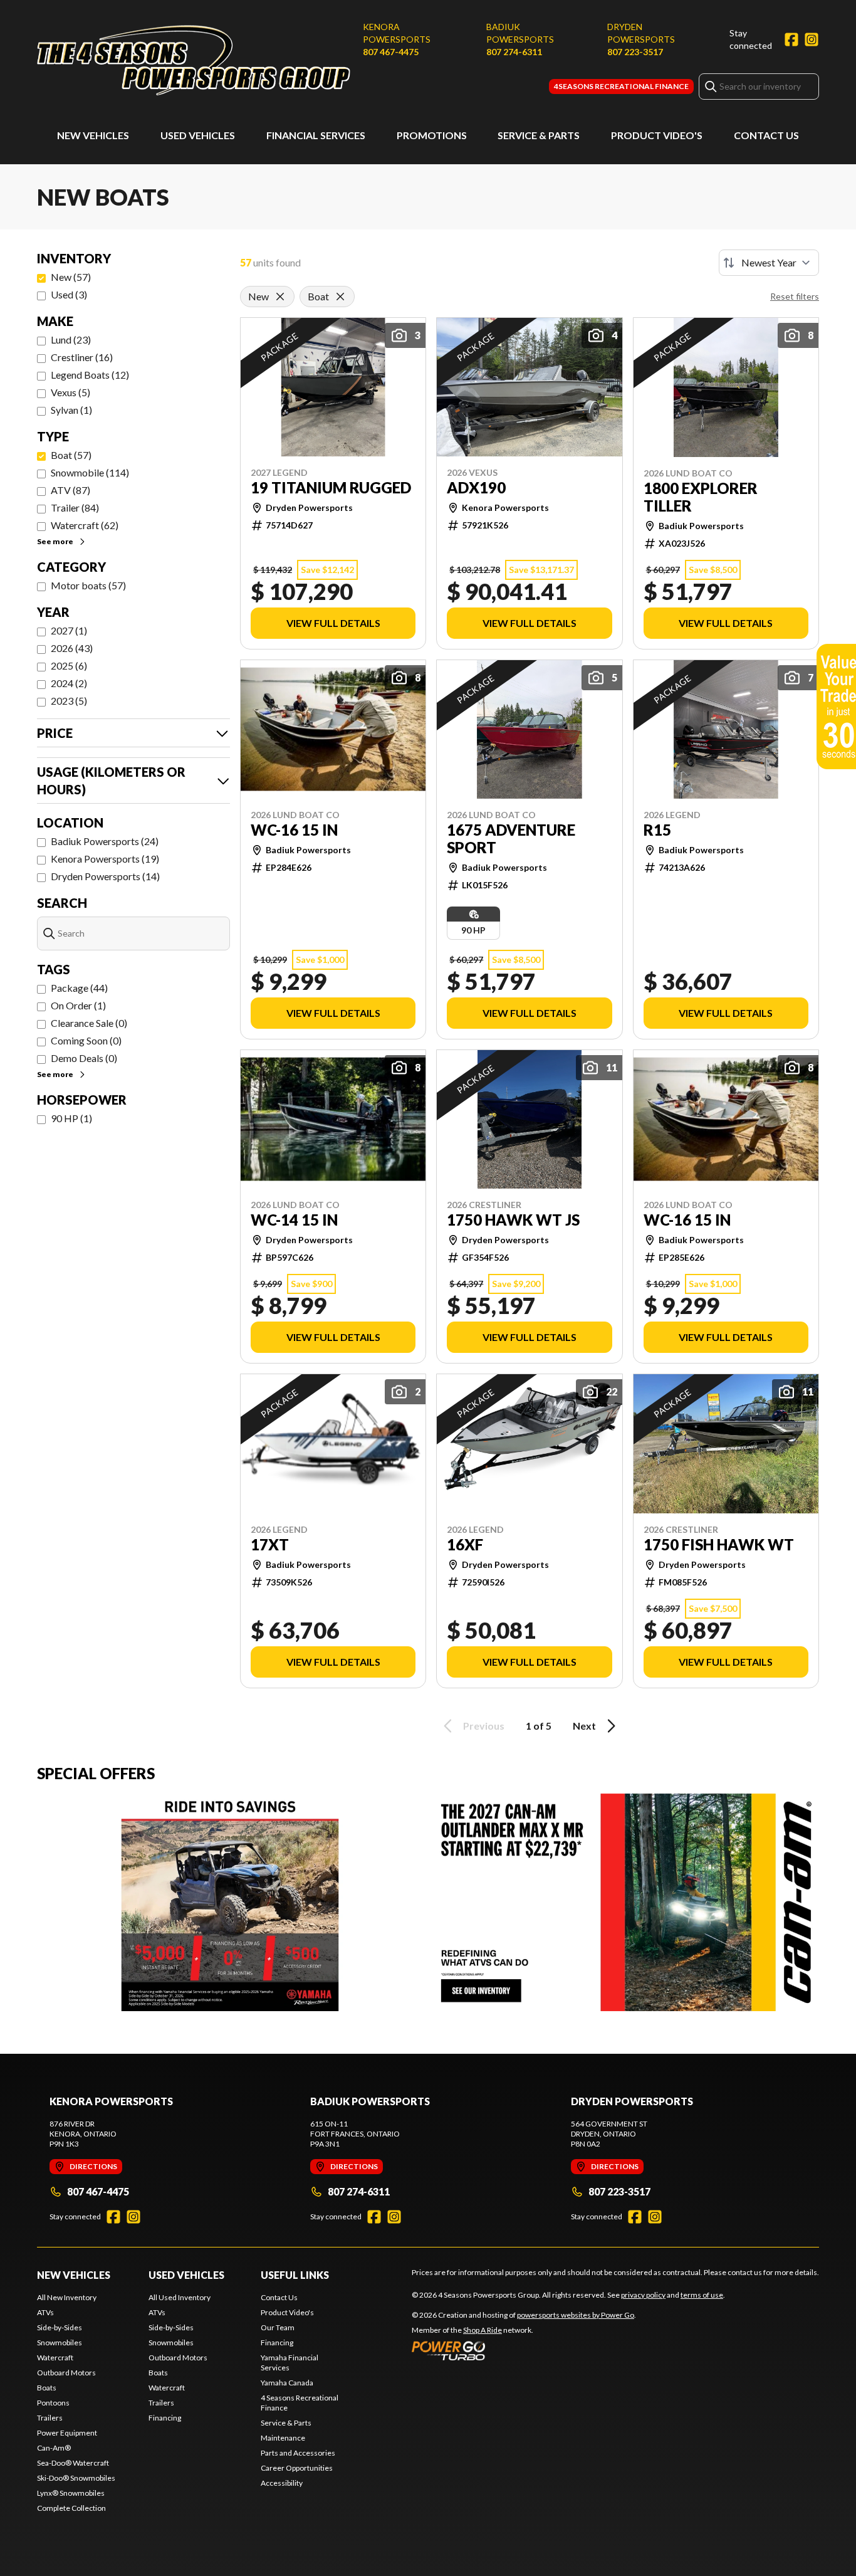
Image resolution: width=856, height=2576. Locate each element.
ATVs (45, 2312)
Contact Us (766, 135)
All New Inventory (67, 2297)
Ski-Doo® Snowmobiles (76, 2478)
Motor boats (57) (88, 585)
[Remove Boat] (340, 297)
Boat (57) (71, 455)
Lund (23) (71, 339)
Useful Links (295, 2275)
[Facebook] (791, 39)
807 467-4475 (391, 52)
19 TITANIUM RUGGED (331, 488)
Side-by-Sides (60, 2327)
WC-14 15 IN (294, 1220)
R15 (657, 830)
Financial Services (316, 135)
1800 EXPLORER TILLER (701, 497)
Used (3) (69, 294)
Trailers (50, 2418)
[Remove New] (280, 297)
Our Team (278, 2327)
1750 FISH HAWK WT (719, 1545)
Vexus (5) (70, 392)
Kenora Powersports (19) (105, 859)
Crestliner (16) (82, 357)
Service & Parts (539, 135)
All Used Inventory (180, 2297)
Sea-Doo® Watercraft (73, 2463)
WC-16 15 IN (294, 830)
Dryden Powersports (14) (105, 876)
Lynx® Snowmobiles (71, 2493)
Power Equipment (67, 2433)
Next (584, 1726)
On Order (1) (78, 1005)
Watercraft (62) (85, 525)
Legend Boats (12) (90, 375)
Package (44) (79, 988)
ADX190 (476, 488)
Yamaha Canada (287, 2383)
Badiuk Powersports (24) (105, 841)
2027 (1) (69, 630)
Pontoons (53, 2403)
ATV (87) (70, 490)
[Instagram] (812, 39)
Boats (47, 2388)
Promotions (432, 135)
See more (55, 541)
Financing (165, 2418)
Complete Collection (71, 2508)
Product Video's (657, 135)
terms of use (702, 2295)
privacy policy (643, 2295)
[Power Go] (524, 2350)
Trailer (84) (75, 507)
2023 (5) (69, 701)
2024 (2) (69, 683)
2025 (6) (69, 665)
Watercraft (55, 2358)
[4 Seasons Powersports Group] (194, 60)
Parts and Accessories (298, 2453)
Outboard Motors (66, 2373)
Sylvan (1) (71, 410)
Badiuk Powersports (520, 33)
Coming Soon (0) (86, 1040)
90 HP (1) (71, 1118)
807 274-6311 (514, 52)
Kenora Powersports (397, 33)
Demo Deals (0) (84, 1058)
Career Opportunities (297, 2468)
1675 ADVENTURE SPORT (511, 839)
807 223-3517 (635, 52)
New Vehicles (93, 135)
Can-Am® (54, 2448)
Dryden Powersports (641, 33)
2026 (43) (72, 648)
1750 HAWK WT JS (513, 1220)
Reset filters (795, 296)
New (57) (71, 277)
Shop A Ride (483, 2330)
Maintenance (283, 2438)
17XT (270, 1545)
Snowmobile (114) (90, 472)
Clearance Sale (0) (89, 1023)
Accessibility (282, 2483)
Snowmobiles (60, 2342)
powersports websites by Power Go (576, 2315)
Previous (484, 1726)
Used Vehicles (198, 135)
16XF (465, 1545)
